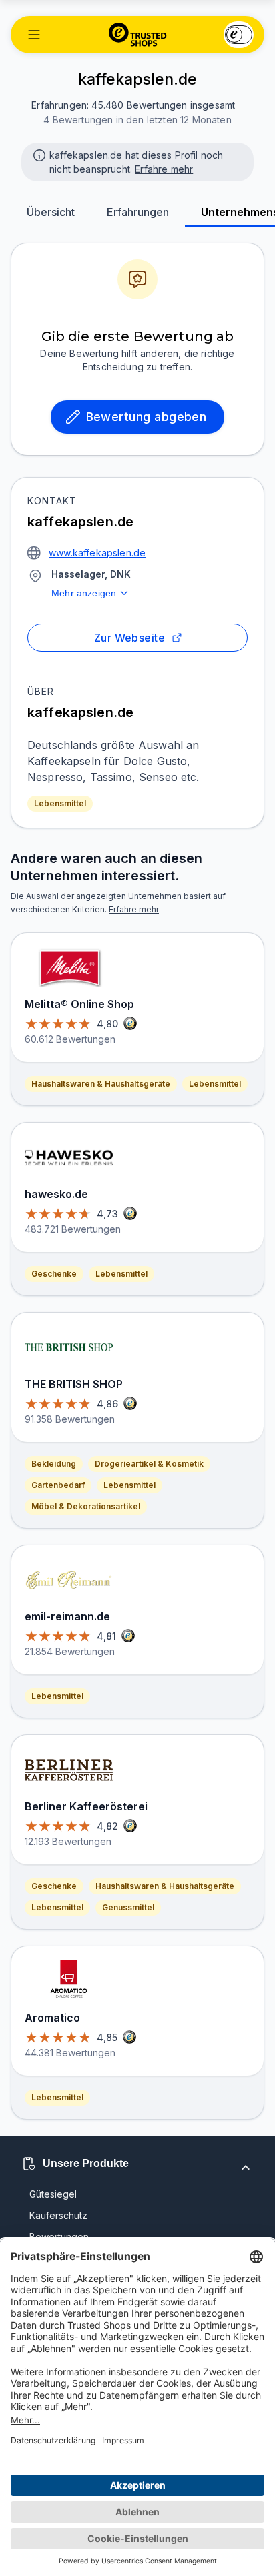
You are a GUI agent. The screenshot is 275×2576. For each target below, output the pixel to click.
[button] (34, 35)
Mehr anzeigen (84, 593)
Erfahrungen (138, 212)
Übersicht (51, 212)
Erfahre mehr (164, 169)
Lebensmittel (60, 803)
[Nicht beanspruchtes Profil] (38, 154)
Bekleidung (54, 1464)
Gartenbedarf (58, 1485)
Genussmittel (128, 1907)
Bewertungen (59, 2237)
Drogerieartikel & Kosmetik (149, 1464)
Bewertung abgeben (147, 417)
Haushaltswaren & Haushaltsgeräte (101, 1084)
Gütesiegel (53, 2194)
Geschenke (54, 1274)
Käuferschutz (58, 2215)
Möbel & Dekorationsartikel (86, 1506)
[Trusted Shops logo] (138, 35)
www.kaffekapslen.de (97, 553)
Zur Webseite (130, 638)
